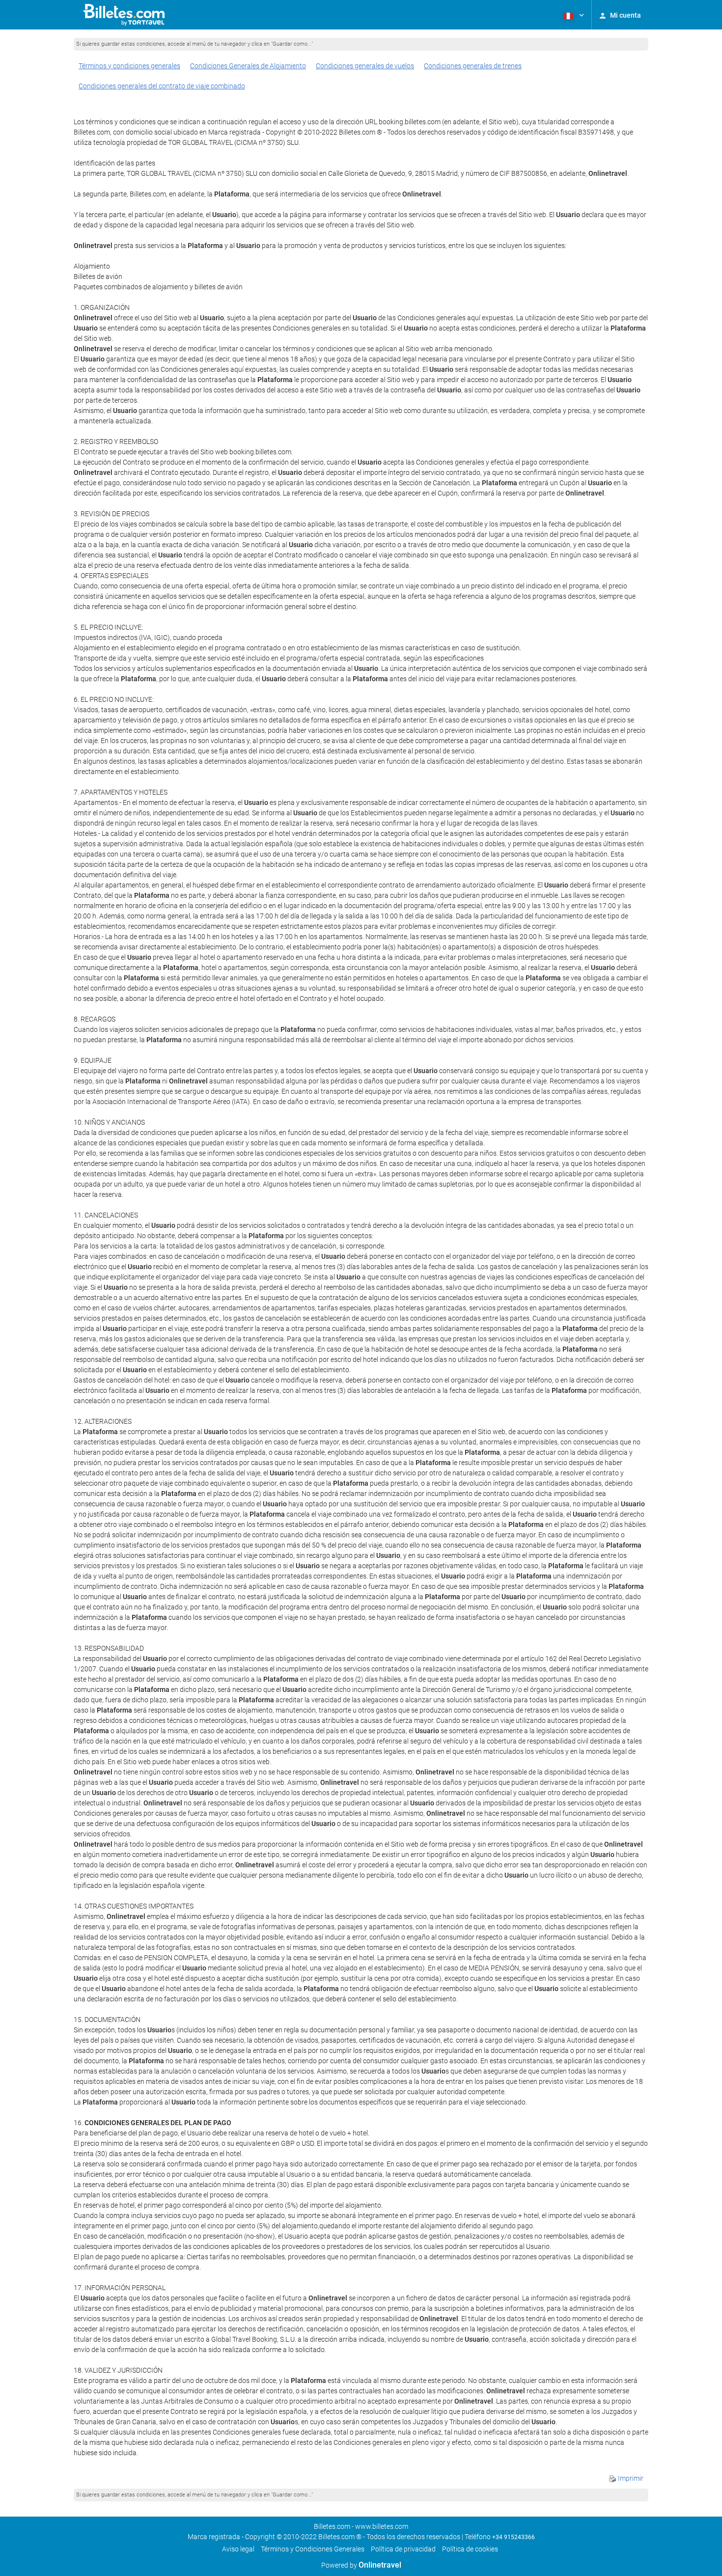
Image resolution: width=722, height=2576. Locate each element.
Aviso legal (238, 2549)
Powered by (361, 2565)
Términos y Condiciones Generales (313, 2549)
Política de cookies (470, 2549)
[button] (573, 15)
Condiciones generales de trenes (473, 66)
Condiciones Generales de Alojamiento (248, 66)
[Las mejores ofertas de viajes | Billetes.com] (125, 15)
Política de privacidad (403, 2549)
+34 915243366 (514, 2537)
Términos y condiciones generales (129, 66)
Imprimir (630, 2478)
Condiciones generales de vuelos (365, 66)
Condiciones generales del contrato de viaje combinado (162, 86)
